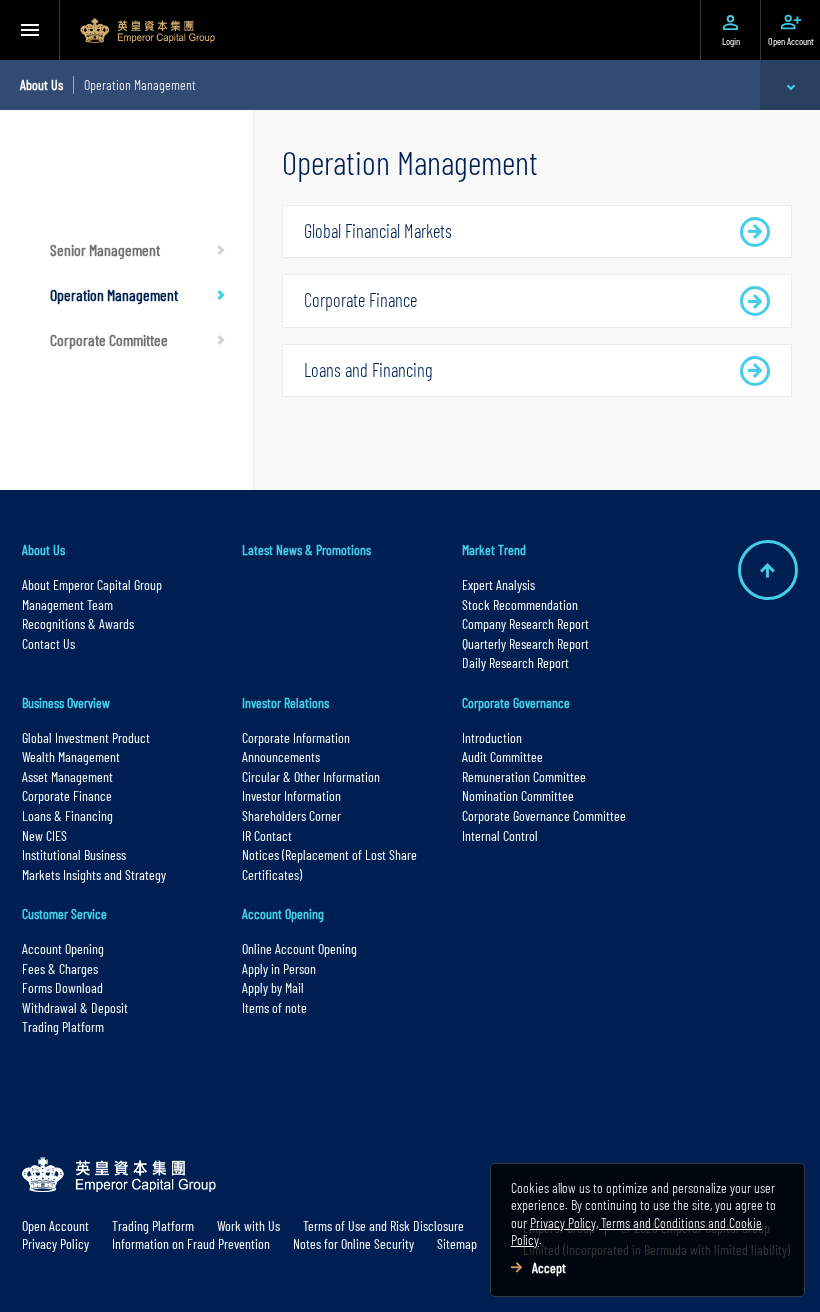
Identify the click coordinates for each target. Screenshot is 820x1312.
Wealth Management (71, 756)
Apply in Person (279, 968)
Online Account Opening (299, 948)
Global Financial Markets (378, 231)
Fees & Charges (60, 968)
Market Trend (494, 549)
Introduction (492, 737)
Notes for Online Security (353, 1243)
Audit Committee (502, 756)
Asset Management (67, 776)
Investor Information (291, 795)
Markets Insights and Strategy (94, 874)
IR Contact (267, 835)
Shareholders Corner (291, 815)
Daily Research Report (515, 662)
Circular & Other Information (311, 776)
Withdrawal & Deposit (75, 1007)
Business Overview (66, 702)
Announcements (281, 756)
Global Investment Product (86, 737)
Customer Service (64, 913)
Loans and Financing (368, 370)
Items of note (274, 1007)
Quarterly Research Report (525, 643)
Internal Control (500, 835)
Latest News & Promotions (306, 549)
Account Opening (63, 948)
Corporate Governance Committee (544, 815)
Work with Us (248, 1225)
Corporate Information (296, 737)
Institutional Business (74, 854)
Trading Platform (63, 1026)
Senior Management (105, 249)
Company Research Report (525, 623)
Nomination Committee (518, 795)
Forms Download (62, 987)
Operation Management (114, 294)
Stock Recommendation (520, 604)
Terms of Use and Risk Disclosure (383, 1225)
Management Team (67, 604)
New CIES (44, 835)
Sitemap (457, 1243)
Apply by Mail (273, 987)
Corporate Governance (516, 702)
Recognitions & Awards (78, 623)
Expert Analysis (498, 584)
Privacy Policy (55, 1243)
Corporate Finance (360, 300)
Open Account (55, 1225)
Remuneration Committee (524, 776)
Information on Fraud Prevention (191, 1243)
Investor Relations (285, 702)
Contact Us (48, 643)
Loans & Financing (67, 815)
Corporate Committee (109, 339)
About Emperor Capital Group (93, 584)
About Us (43, 549)
